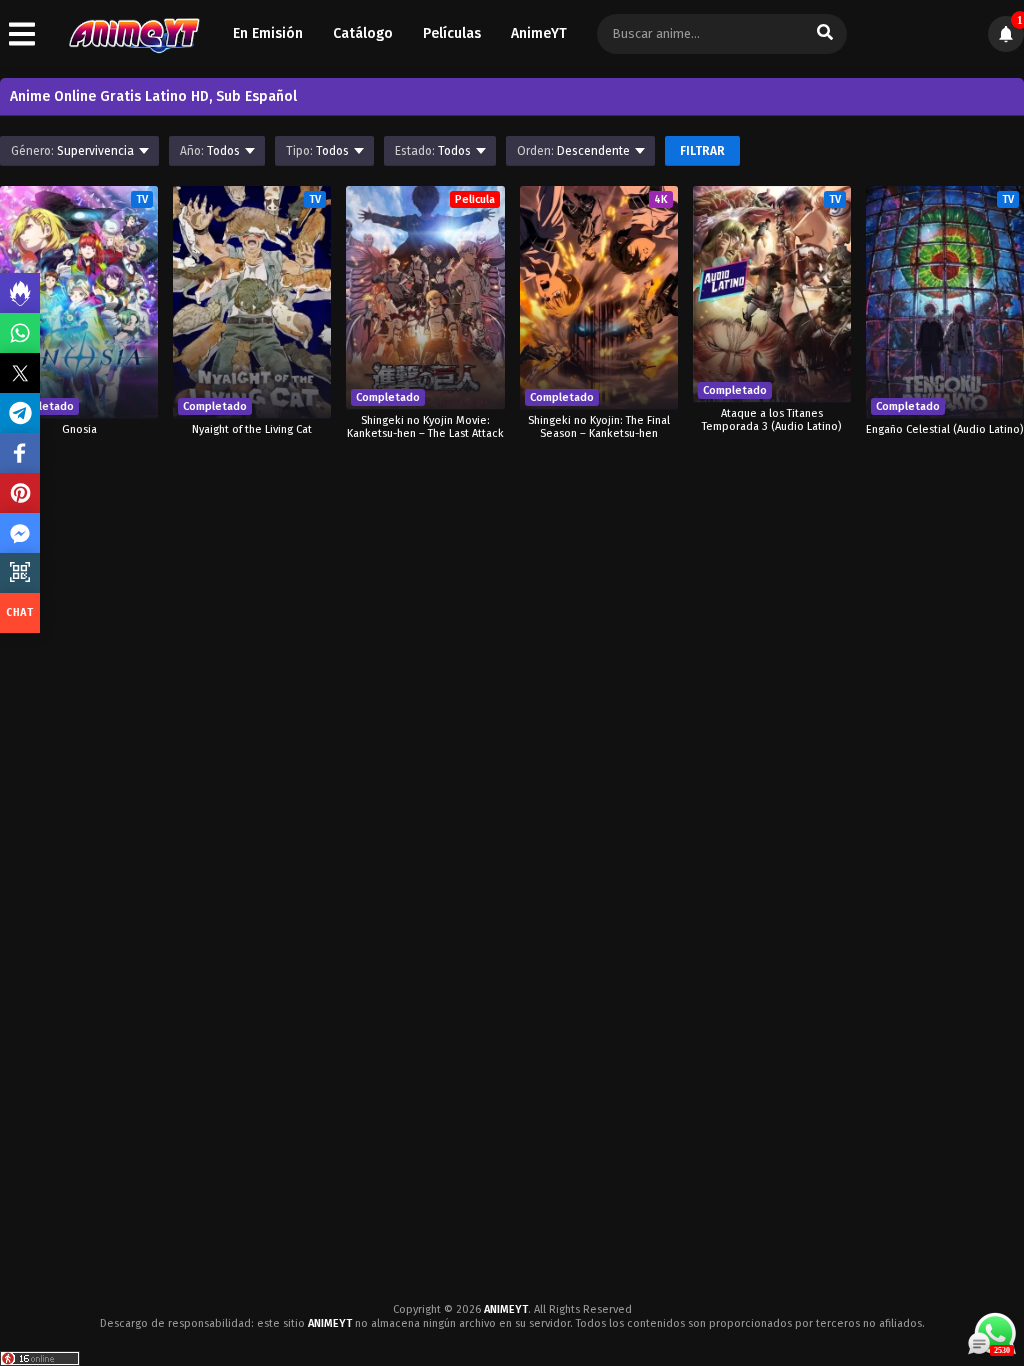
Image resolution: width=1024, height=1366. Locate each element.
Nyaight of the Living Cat (252, 429)
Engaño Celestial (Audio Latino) (944, 429)
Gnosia (79, 429)
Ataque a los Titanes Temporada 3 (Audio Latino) (771, 420)
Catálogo (363, 33)
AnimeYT (539, 33)
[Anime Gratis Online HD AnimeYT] (133, 34)
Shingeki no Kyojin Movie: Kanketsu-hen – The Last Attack (425, 427)
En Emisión (268, 33)
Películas (452, 33)
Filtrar (702, 151)
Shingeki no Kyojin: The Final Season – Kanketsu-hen (599, 427)
